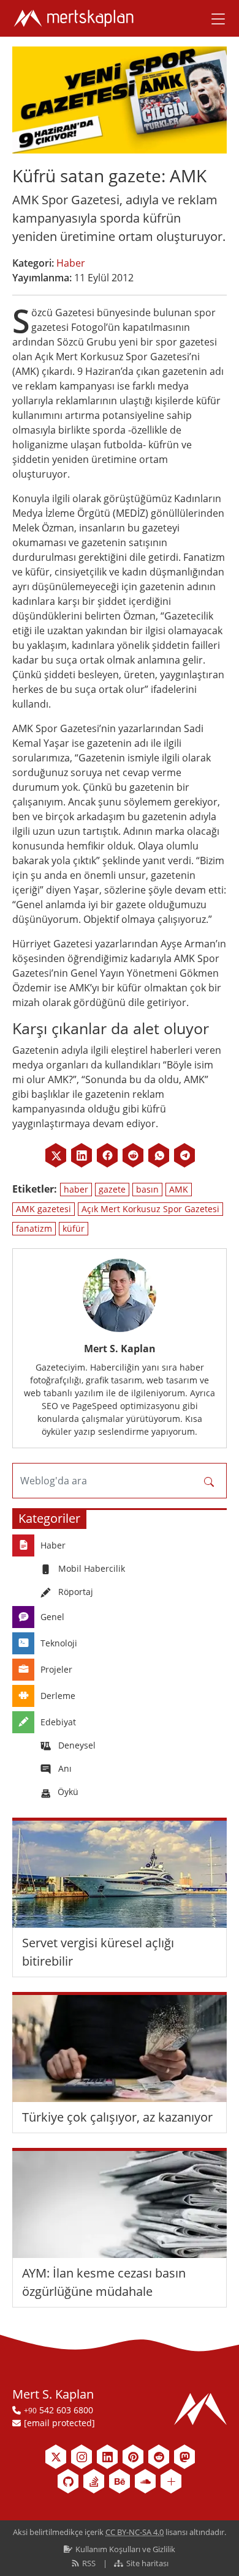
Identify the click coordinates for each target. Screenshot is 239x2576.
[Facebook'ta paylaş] (107, 1155)
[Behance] (120, 2481)
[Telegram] (184, 1155)
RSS (89, 2563)
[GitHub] (68, 2481)
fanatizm (34, 1228)
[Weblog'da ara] (209, 1481)
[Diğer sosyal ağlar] (171, 2481)
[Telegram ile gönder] (184, 1155)
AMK (179, 1189)
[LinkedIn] (82, 1155)
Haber (71, 263)
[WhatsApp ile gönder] (159, 1155)
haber (76, 1189)
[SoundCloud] (145, 2481)
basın (147, 1189)
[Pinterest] (133, 2457)
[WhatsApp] (159, 1155)
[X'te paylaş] (56, 1155)
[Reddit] (133, 1155)
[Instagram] (82, 2457)
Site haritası (146, 2563)
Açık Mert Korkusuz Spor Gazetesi (150, 1209)
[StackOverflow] (94, 2481)
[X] (56, 1155)
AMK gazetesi (44, 1209)
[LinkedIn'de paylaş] (82, 1155)
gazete (112, 1189)
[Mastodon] (184, 2457)
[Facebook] (107, 1155)
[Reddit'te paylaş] (133, 1155)
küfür (74, 1228)
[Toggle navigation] (214, 18)
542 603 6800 (59, 2410)
